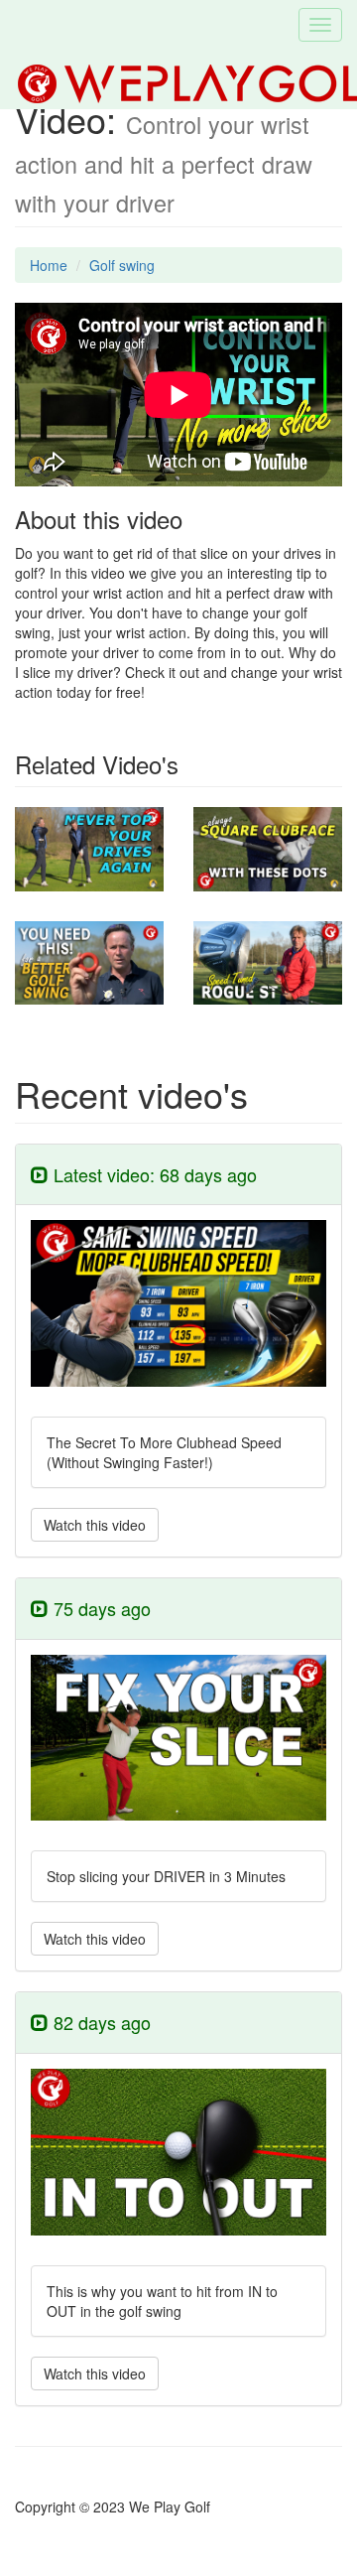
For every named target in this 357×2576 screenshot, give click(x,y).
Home (49, 265)
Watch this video (95, 1525)
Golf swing (122, 265)
